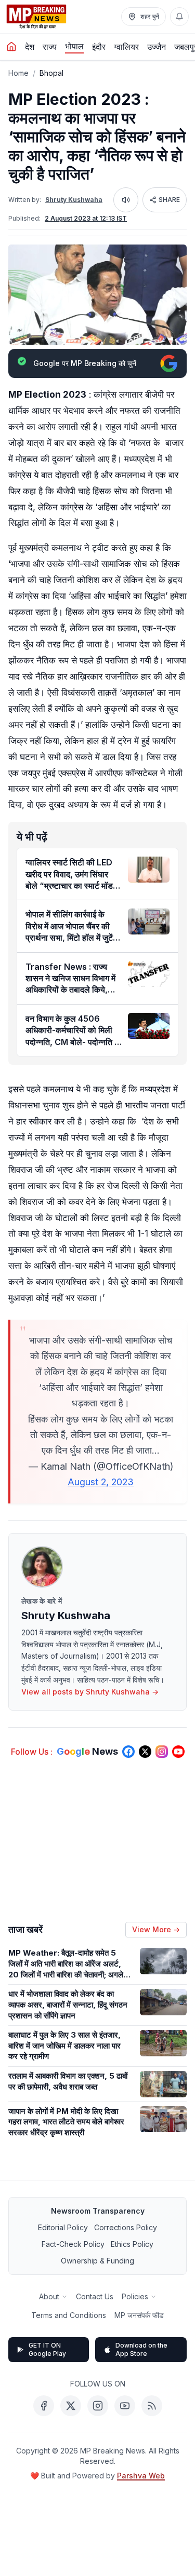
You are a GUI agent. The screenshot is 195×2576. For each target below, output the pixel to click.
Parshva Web (141, 2476)
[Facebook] (44, 2406)
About (49, 2296)
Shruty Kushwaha (74, 200)
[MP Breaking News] (36, 17)
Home (18, 73)
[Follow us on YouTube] (178, 1752)
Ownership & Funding (97, 2261)
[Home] (11, 47)
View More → (156, 1929)
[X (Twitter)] (71, 2406)
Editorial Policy (63, 2227)
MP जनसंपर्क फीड (139, 2315)
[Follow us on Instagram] (162, 1752)
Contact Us (95, 2296)
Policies (135, 2296)
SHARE (169, 200)
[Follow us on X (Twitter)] (145, 1752)
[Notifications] (179, 17)
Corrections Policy (126, 2227)
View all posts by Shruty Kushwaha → (90, 1692)
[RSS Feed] (152, 2406)
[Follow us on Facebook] (128, 1752)
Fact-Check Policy (73, 2244)
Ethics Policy (132, 2244)
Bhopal (51, 73)
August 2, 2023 (101, 1482)
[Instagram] (98, 2406)
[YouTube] (125, 2406)
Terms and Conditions (69, 2315)
